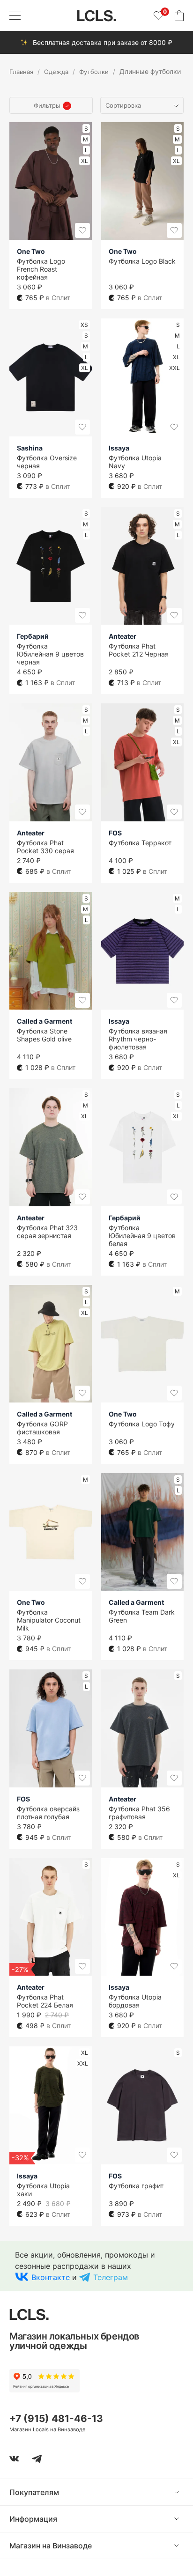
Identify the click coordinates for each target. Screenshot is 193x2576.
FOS (115, 833)
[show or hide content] (184, 2492)
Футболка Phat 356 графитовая (139, 1813)
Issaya (119, 448)
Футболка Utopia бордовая (135, 2001)
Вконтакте (51, 2277)
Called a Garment (45, 1021)
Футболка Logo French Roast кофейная (41, 269)
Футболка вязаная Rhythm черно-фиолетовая (138, 1039)
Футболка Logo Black (142, 261)
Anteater (122, 636)
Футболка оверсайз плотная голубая (48, 1813)
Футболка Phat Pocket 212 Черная (139, 650)
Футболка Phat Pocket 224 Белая (45, 2001)
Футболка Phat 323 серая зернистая (47, 1232)
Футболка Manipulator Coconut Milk (49, 1620)
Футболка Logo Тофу (142, 1424)
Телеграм (111, 2277)
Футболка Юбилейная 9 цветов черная (50, 654)
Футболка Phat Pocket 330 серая (45, 847)
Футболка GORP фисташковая (42, 1428)
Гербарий (33, 636)
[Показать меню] (15, 15)
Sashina (30, 448)
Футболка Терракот (140, 843)
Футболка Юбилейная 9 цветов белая (142, 1236)
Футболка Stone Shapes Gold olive (44, 1035)
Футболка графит (136, 2186)
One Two (31, 251)
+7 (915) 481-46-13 (56, 2418)
